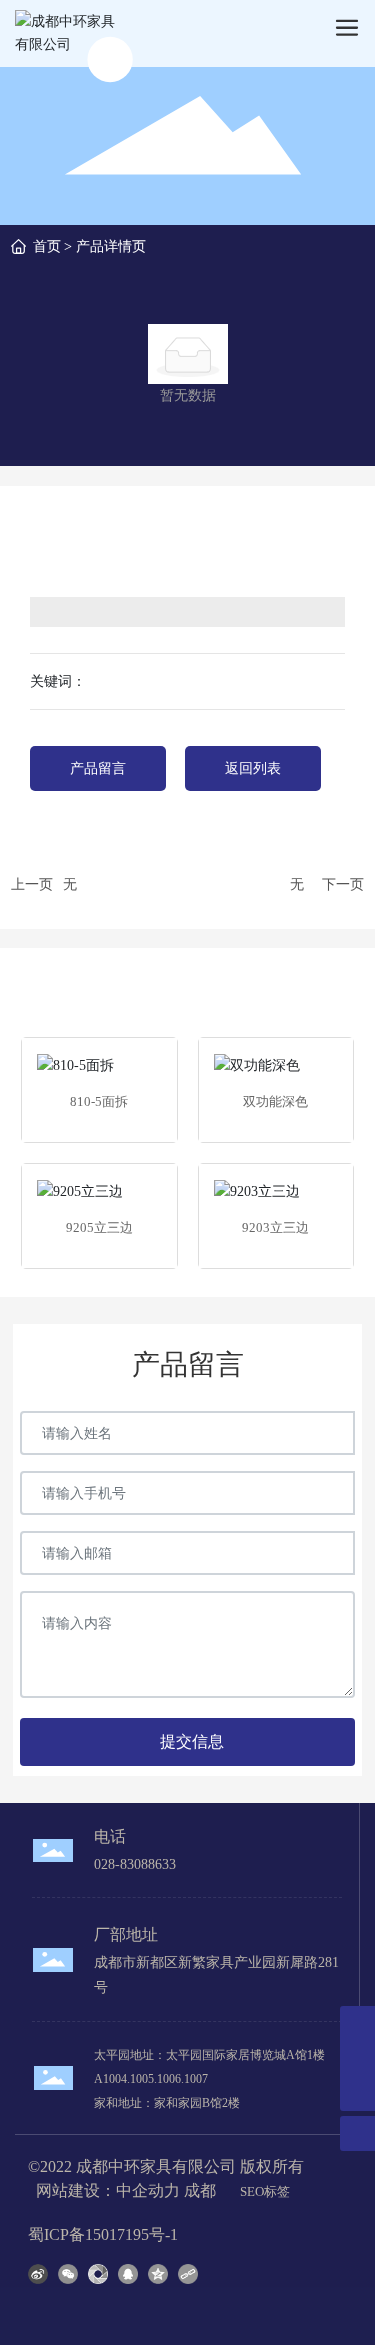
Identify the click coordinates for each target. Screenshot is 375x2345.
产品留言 (98, 768)
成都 (200, 2190)
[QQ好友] (128, 2273)
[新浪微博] (38, 2273)
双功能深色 (275, 1101)
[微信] (68, 2273)
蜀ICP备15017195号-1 (103, 2234)
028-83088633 (135, 1864)
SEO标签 (265, 2191)
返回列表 (253, 768)
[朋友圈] (98, 2273)
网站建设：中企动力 (108, 2190)
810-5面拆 (99, 1101)
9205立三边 (99, 1227)
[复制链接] (188, 2273)
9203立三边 (275, 1227)
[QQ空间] (158, 2273)
